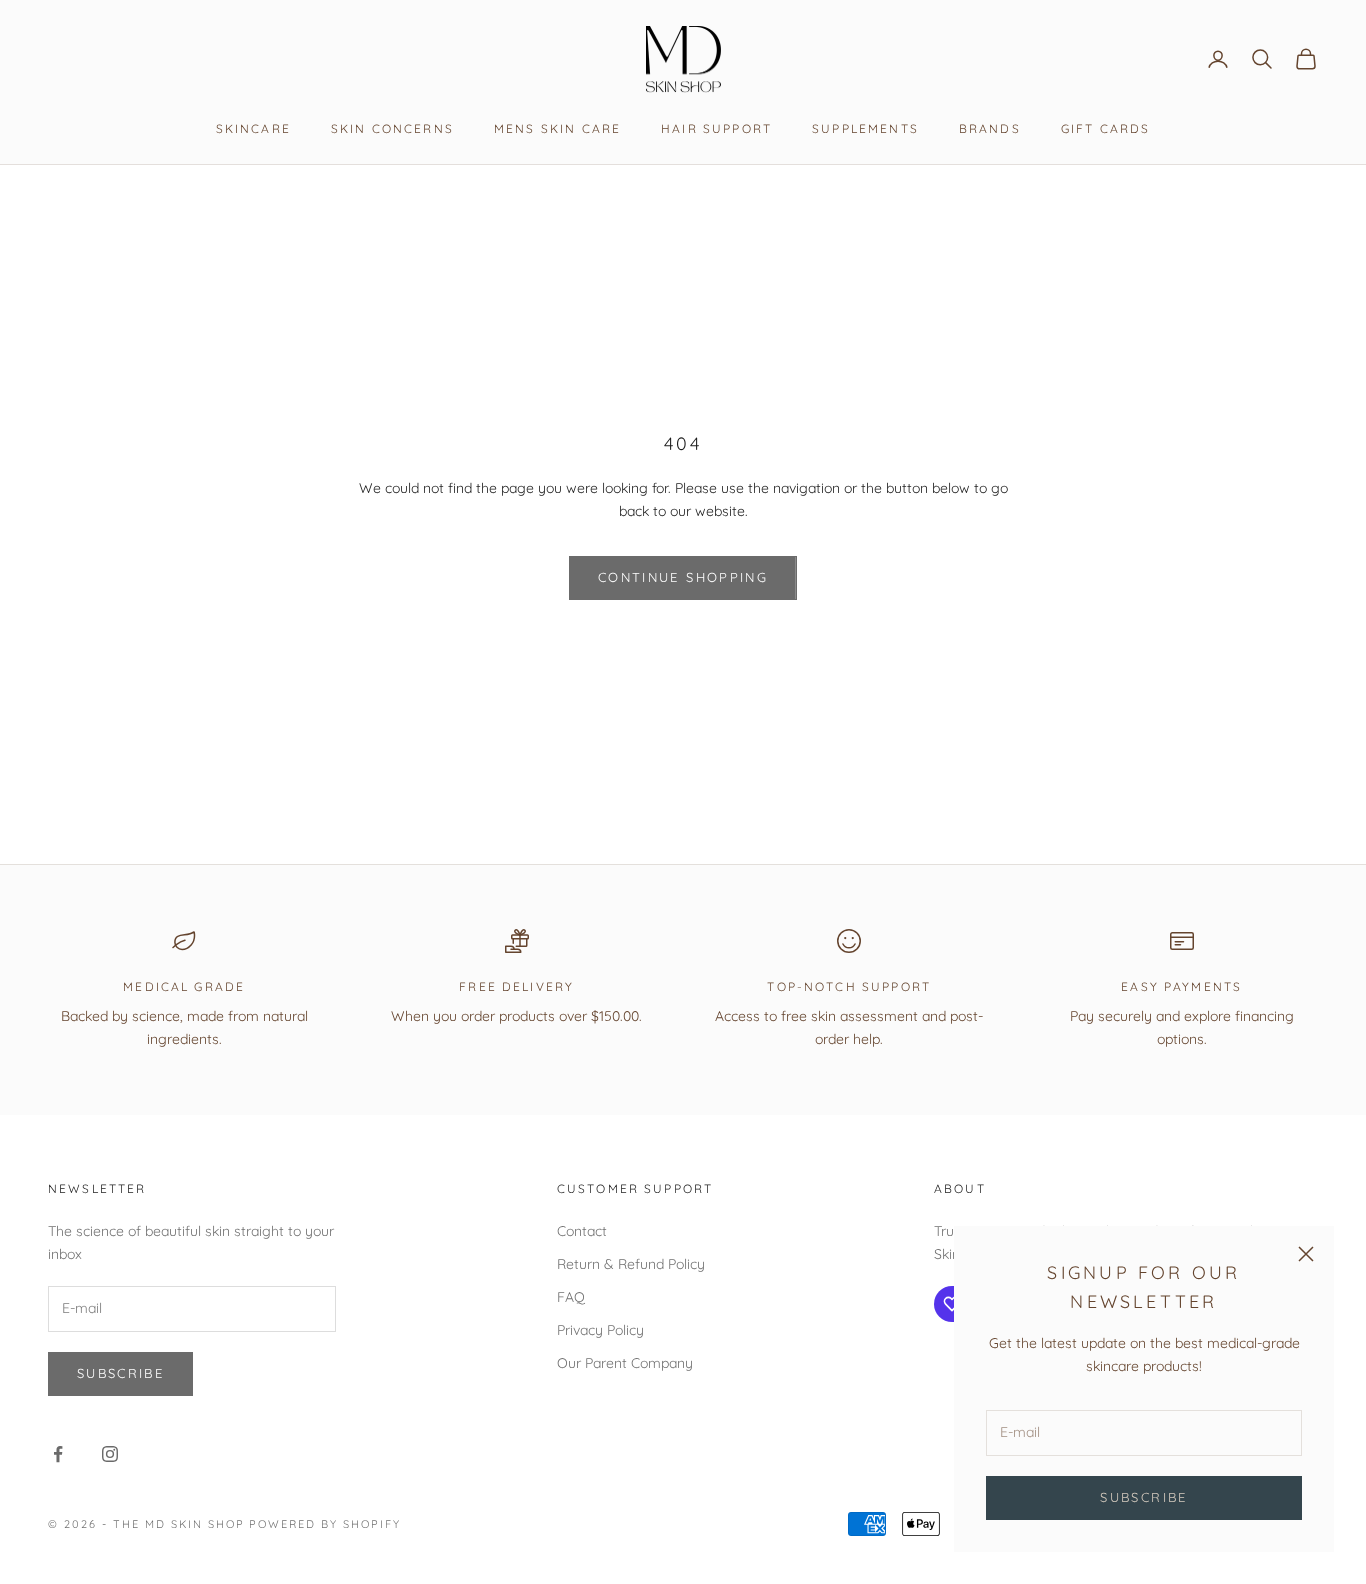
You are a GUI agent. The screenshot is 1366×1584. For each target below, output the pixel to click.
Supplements (865, 128)
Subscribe (1143, 1497)
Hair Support (716, 128)
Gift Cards (1106, 128)
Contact (582, 1231)
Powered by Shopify (325, 1524)
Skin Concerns (392, 128)
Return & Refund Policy (631, 1264)
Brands (990, 128)
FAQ (571, 1297)
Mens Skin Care (557, 128)
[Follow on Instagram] (110, 1454)
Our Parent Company (625, 1363)
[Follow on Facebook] (58, 1454)
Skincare (253, 128)
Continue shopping (683, 577)
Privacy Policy (600, 1330)
